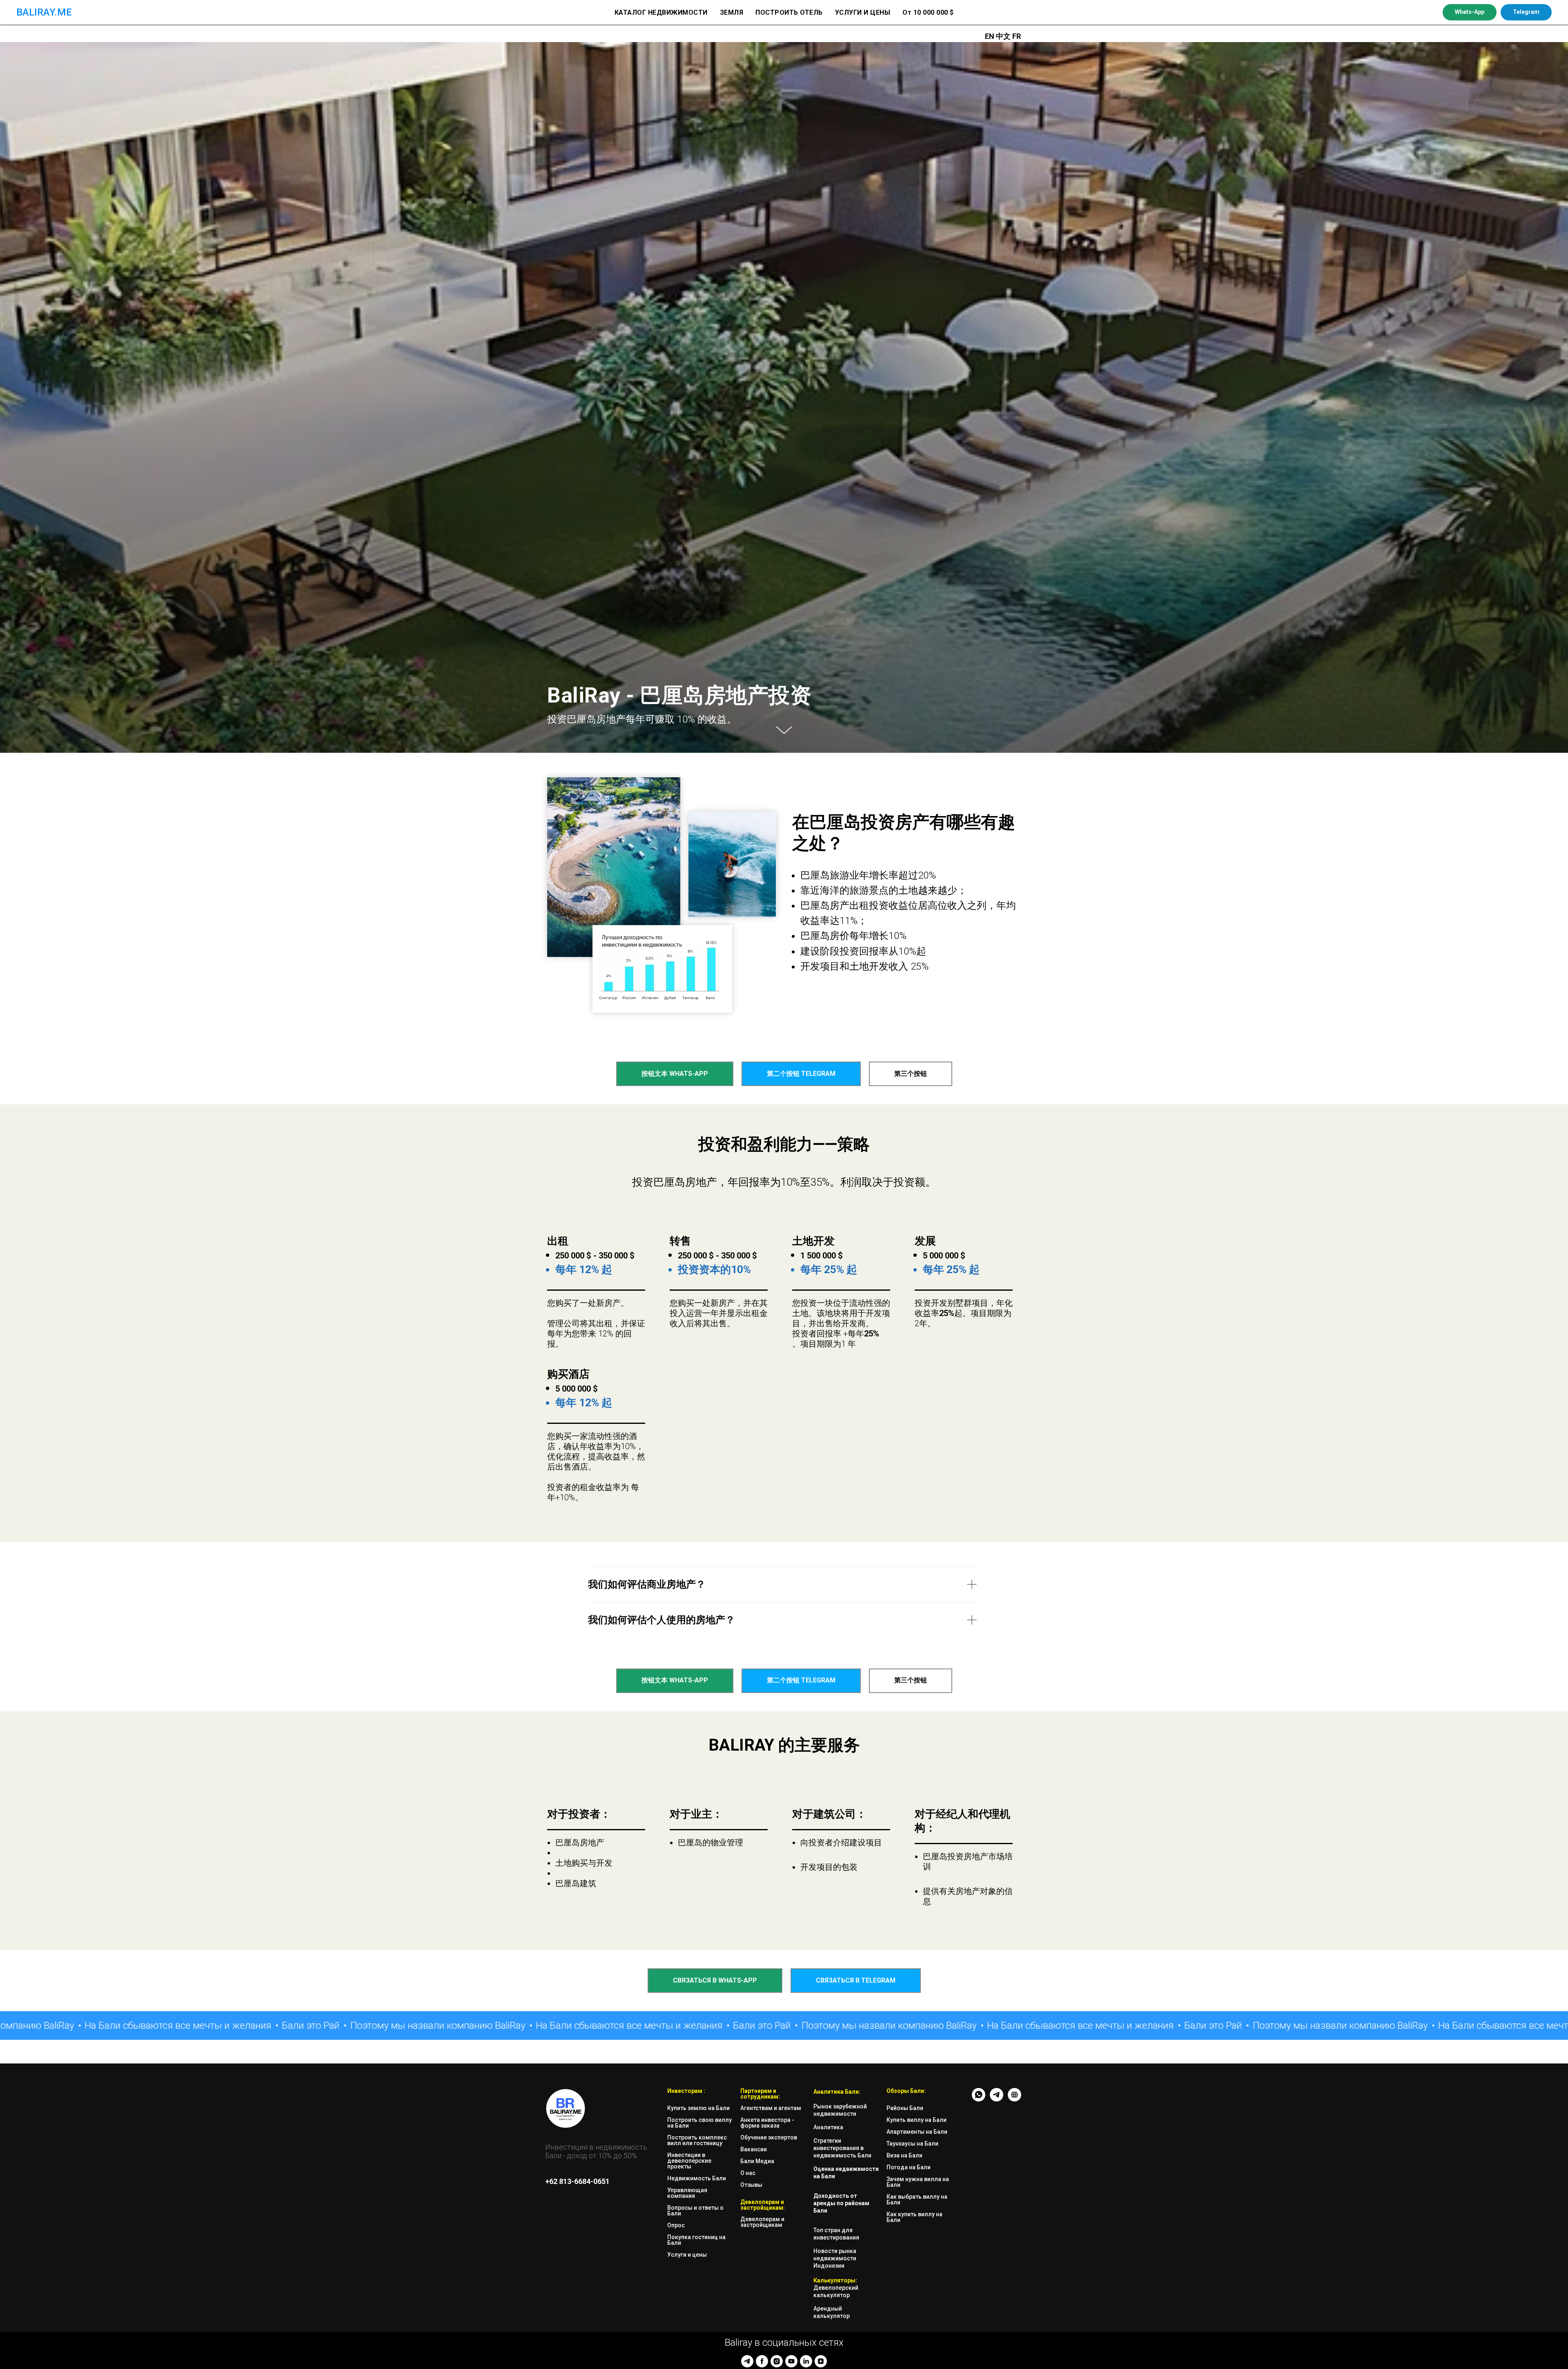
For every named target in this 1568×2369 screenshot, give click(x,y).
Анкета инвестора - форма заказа (767, 2123)
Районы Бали (905, 2108)
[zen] (821, 2361)
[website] (1015, 2099)
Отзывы (751, 2185)
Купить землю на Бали (698, 2108)
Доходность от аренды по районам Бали (841, 2203)
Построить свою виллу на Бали (699, 2123)
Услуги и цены (687, 2255)
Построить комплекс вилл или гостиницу (697, 2140)
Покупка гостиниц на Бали (696, 2240)
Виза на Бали (904, 2155)
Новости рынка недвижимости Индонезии (835, 2258)
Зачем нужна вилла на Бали (918, 2182)
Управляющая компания (687, 2193)
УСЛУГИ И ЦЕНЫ (863, 12)
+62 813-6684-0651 (577, 2181)
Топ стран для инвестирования (836, 2234)
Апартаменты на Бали (917, 2132)
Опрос (676, 2225)
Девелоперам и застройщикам (762, 2222)
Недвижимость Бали (697, 2178)
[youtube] (791, 2361)
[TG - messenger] (997, 2099)
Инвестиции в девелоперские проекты (689, 2161)
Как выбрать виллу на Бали (917, 2199)
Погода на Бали (909, 2167)
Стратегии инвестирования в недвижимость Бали (842, 2148)
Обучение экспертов (769, 2137)
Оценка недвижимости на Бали (846, 2173)
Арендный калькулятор (832, 2312)
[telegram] (747, 2361)
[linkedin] (806, 2361)
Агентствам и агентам (771, 2108)
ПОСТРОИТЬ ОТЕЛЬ (789, 12)
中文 (1004, 36)
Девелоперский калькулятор (836, 2291)
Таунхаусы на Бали (912, 2144)
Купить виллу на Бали (917, 2120)
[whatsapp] (979, 2099)
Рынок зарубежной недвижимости (840, 2110)
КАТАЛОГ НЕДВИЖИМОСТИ (661, 12)
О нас (748, 2173)
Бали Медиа (757, 2161)
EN (990, 36)
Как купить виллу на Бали (914, 2217)
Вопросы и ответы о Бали (695, 2211)
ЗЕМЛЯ (732, 12)
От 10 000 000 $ (928, 12)
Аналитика (828, 2127)
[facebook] (762, 2361)
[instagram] (777, 2361)
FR (1017, 36)
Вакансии (754, 2149)
